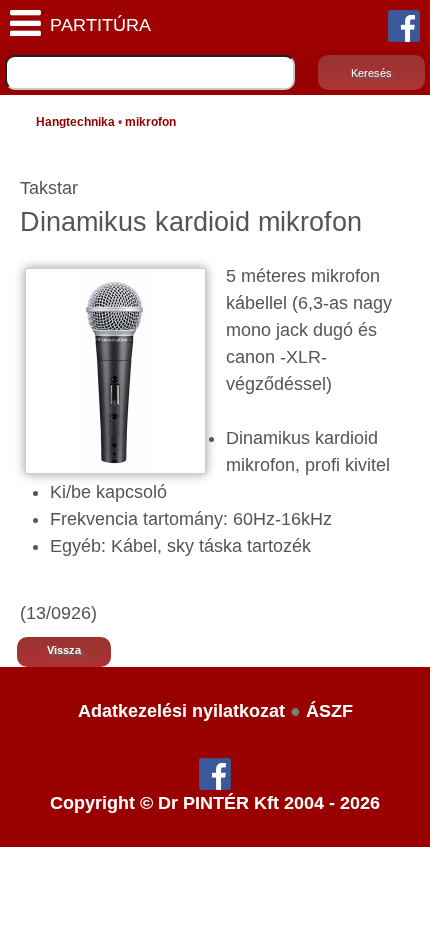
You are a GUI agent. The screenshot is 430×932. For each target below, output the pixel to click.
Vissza (64, 650)
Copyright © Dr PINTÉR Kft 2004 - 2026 (215, 803)
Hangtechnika (75, 122)
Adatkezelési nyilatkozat (181, 711)
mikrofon (150, 122)
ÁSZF (329, 711)
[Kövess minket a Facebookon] (404, 25)
